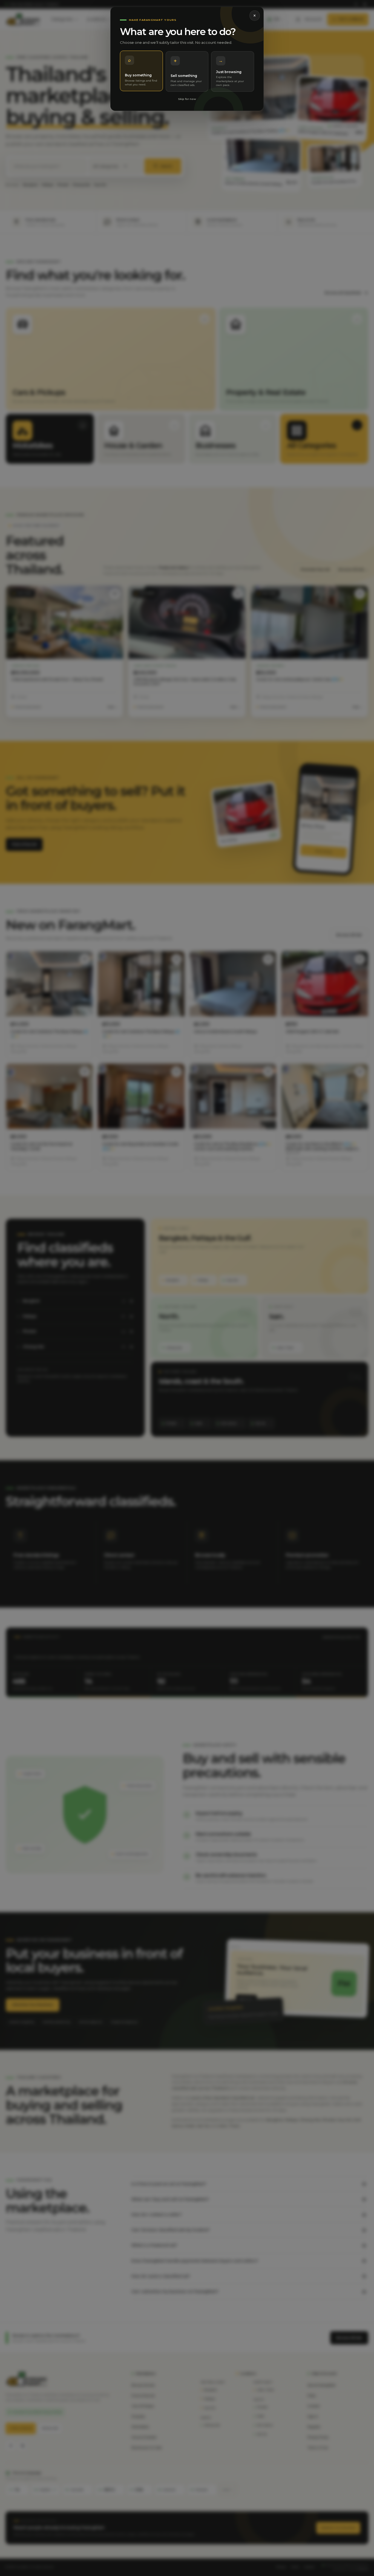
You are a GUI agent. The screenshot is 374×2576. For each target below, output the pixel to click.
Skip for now (187, 99)
